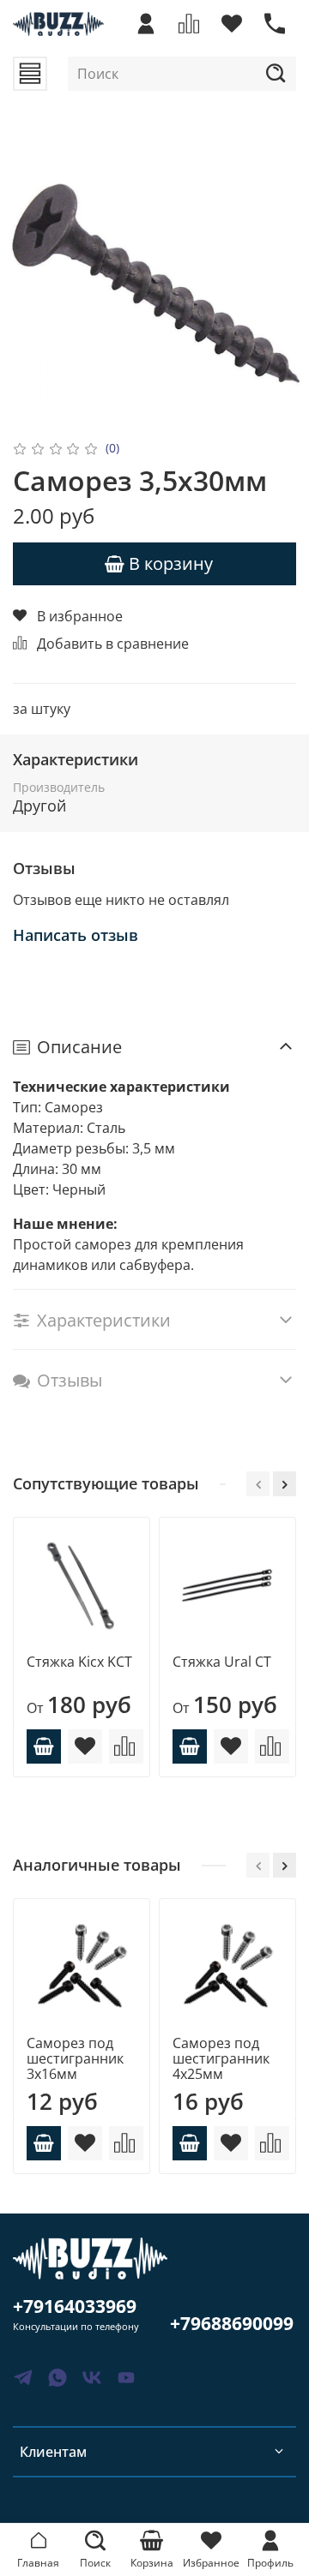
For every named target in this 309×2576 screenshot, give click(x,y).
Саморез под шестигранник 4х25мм (221, 2058)
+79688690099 (232, 2323)
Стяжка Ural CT (222, 1662)
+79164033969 (75, 2306)
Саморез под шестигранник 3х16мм (75, 2058)
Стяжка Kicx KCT (79, 1662)
